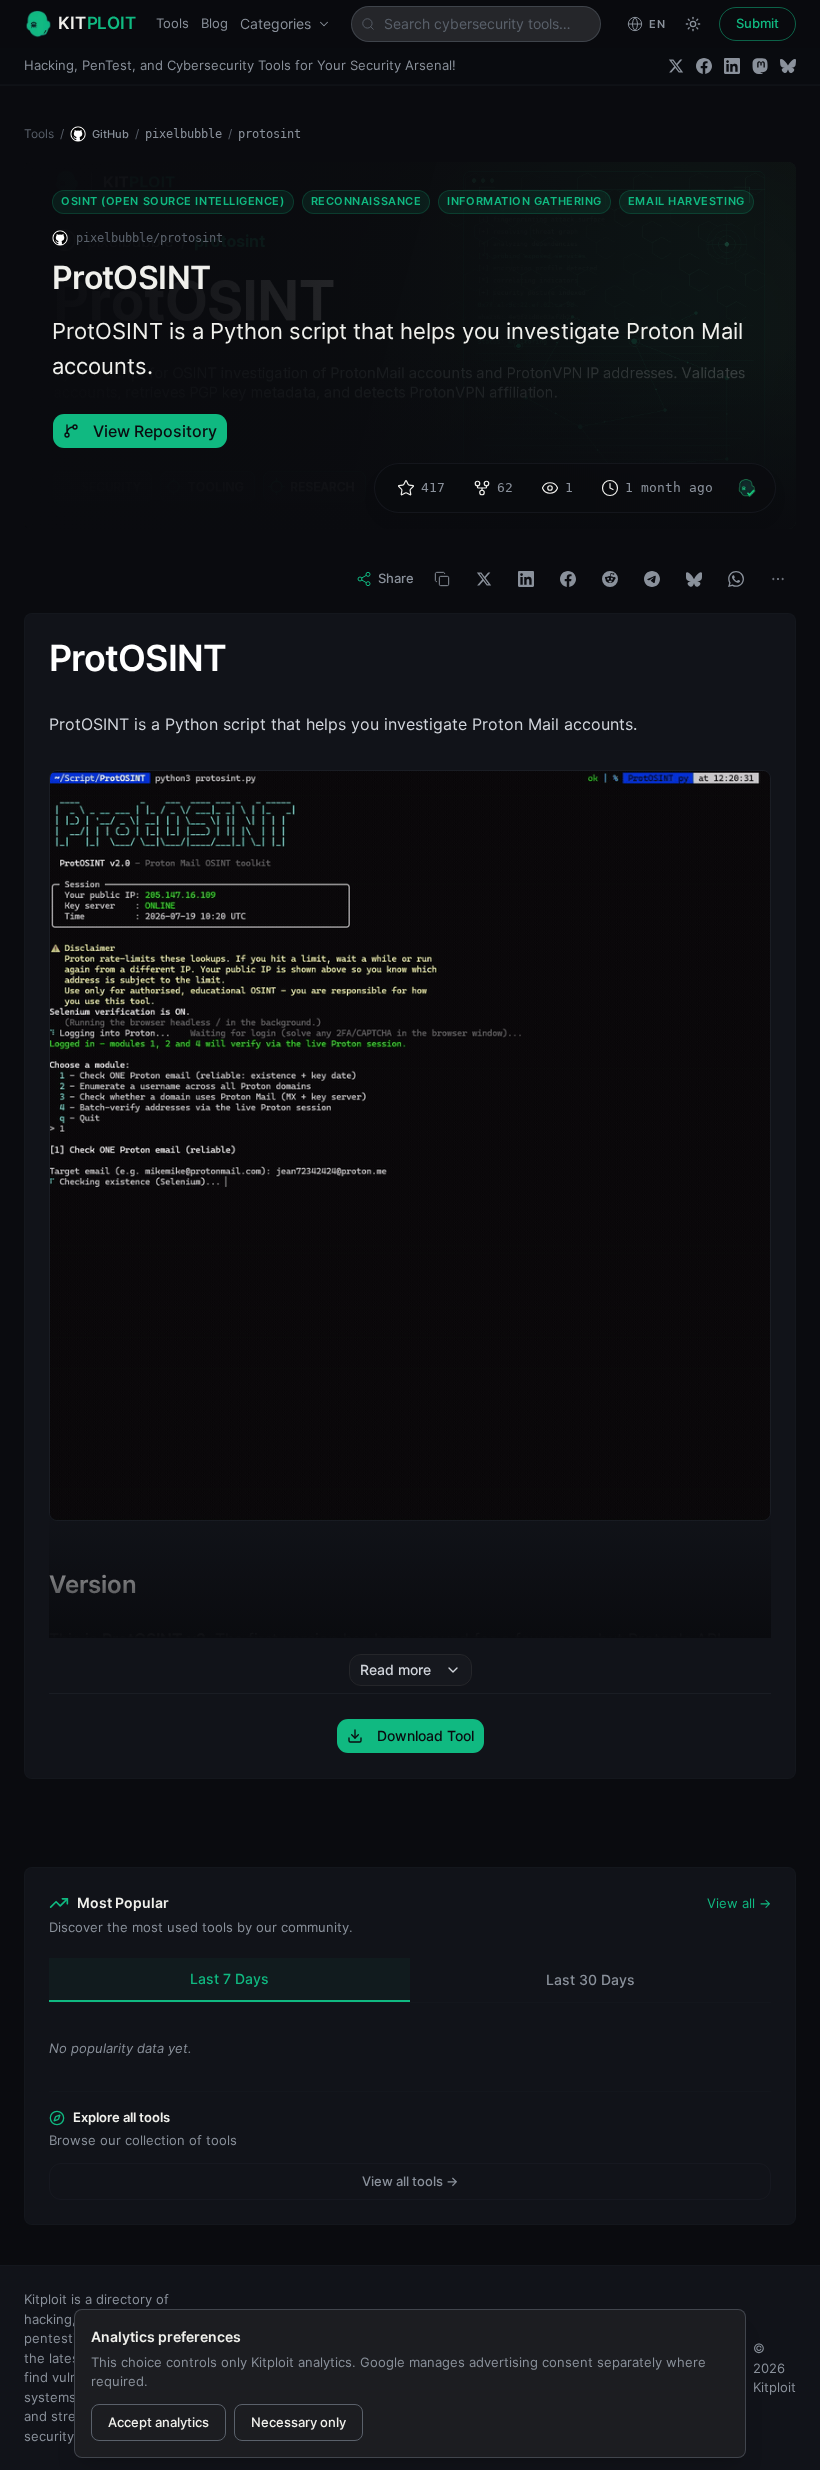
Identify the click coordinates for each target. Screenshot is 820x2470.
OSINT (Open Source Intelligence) (173, 201)
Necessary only (298, 2422)
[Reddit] (610, 579)
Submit (757, 23)
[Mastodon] (760, 66)
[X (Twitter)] (676, 66)
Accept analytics (158, 2422)
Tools (172, 23)
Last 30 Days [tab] (590, 1979)
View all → (739, 1903)
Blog (214, 23)
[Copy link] (442, 579)
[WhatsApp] (736, 579)
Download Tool (425, 1735)
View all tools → (410, 2181)
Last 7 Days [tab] (229, 1978)
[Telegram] (652, 579)
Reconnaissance (366, 201)
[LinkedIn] (732, 66)
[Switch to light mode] (693, 24)
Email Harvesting (686, 201)
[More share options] (778, 579)
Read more (395, 1669)
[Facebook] (704, 66)
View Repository (155, 431)
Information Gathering (524, 201)
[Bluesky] (788, 66)
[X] (484, 579)
